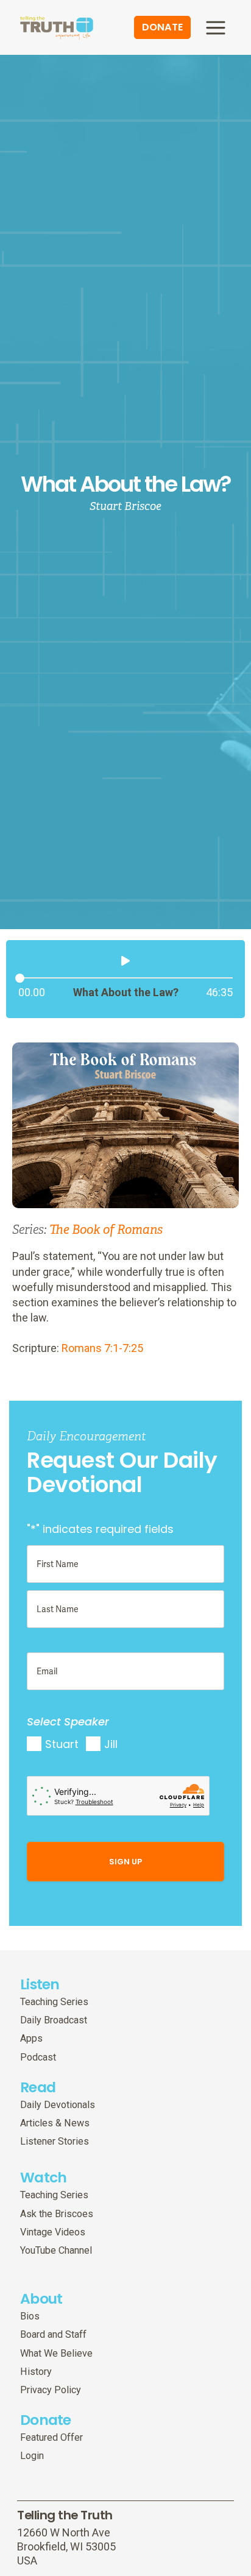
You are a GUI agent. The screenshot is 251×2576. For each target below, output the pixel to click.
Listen (40, 1984)
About (41, 2298)
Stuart (62, 1744)
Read (38, 2087)
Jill (111, 1744)
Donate (46, 2420)
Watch (44, 2177)
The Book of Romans (106, 1230)
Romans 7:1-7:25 (102, 1348)
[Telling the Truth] (57, 29)
